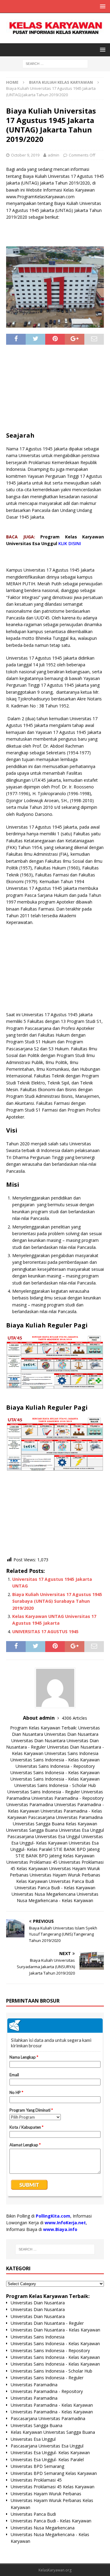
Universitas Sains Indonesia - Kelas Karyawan (55, 1760)
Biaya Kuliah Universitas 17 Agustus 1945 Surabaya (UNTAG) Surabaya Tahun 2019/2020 (57, 1601)
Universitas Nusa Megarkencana (44, 1894)
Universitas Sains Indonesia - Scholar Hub (55, 1785)
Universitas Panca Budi (71, 1881)
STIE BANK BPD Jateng (77, 1849)
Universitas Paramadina (30, 1804)
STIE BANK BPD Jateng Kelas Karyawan (55, 1856)
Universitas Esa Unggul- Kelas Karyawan (50, 2453)
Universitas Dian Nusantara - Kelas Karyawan (55, 2330)
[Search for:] (55, 63)
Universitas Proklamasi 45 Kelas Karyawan (53, 2487)
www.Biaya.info (60, 2229)
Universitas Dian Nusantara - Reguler (47, 2323)
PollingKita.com (53, 2216)
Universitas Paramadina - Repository (68, 1798)
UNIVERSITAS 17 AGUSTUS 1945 (45, 1632)
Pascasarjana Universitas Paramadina (65, 1817)
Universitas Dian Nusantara (71, 1734)
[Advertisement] (55, 390)
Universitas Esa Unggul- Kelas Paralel (47, 2460)
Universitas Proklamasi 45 (32, 1862)
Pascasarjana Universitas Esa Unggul (44, 1836)
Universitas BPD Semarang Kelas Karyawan (54, 2473)
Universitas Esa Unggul (81, 1830)
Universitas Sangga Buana (39, 1824)
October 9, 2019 (25, 155)
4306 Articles (74, 1718)
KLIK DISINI (70, 543)
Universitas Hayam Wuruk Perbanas (46, 2494)
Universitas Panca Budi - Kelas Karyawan (55, 1888)
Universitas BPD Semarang (37, 2466)
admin (53, 155)
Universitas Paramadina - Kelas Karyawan (52, 2405)
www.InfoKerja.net (65, 2223)
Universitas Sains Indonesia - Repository (55, 1766)
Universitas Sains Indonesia (71, 1753)
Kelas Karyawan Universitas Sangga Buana (53, 2432)
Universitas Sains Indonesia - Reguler (44, 1792)
